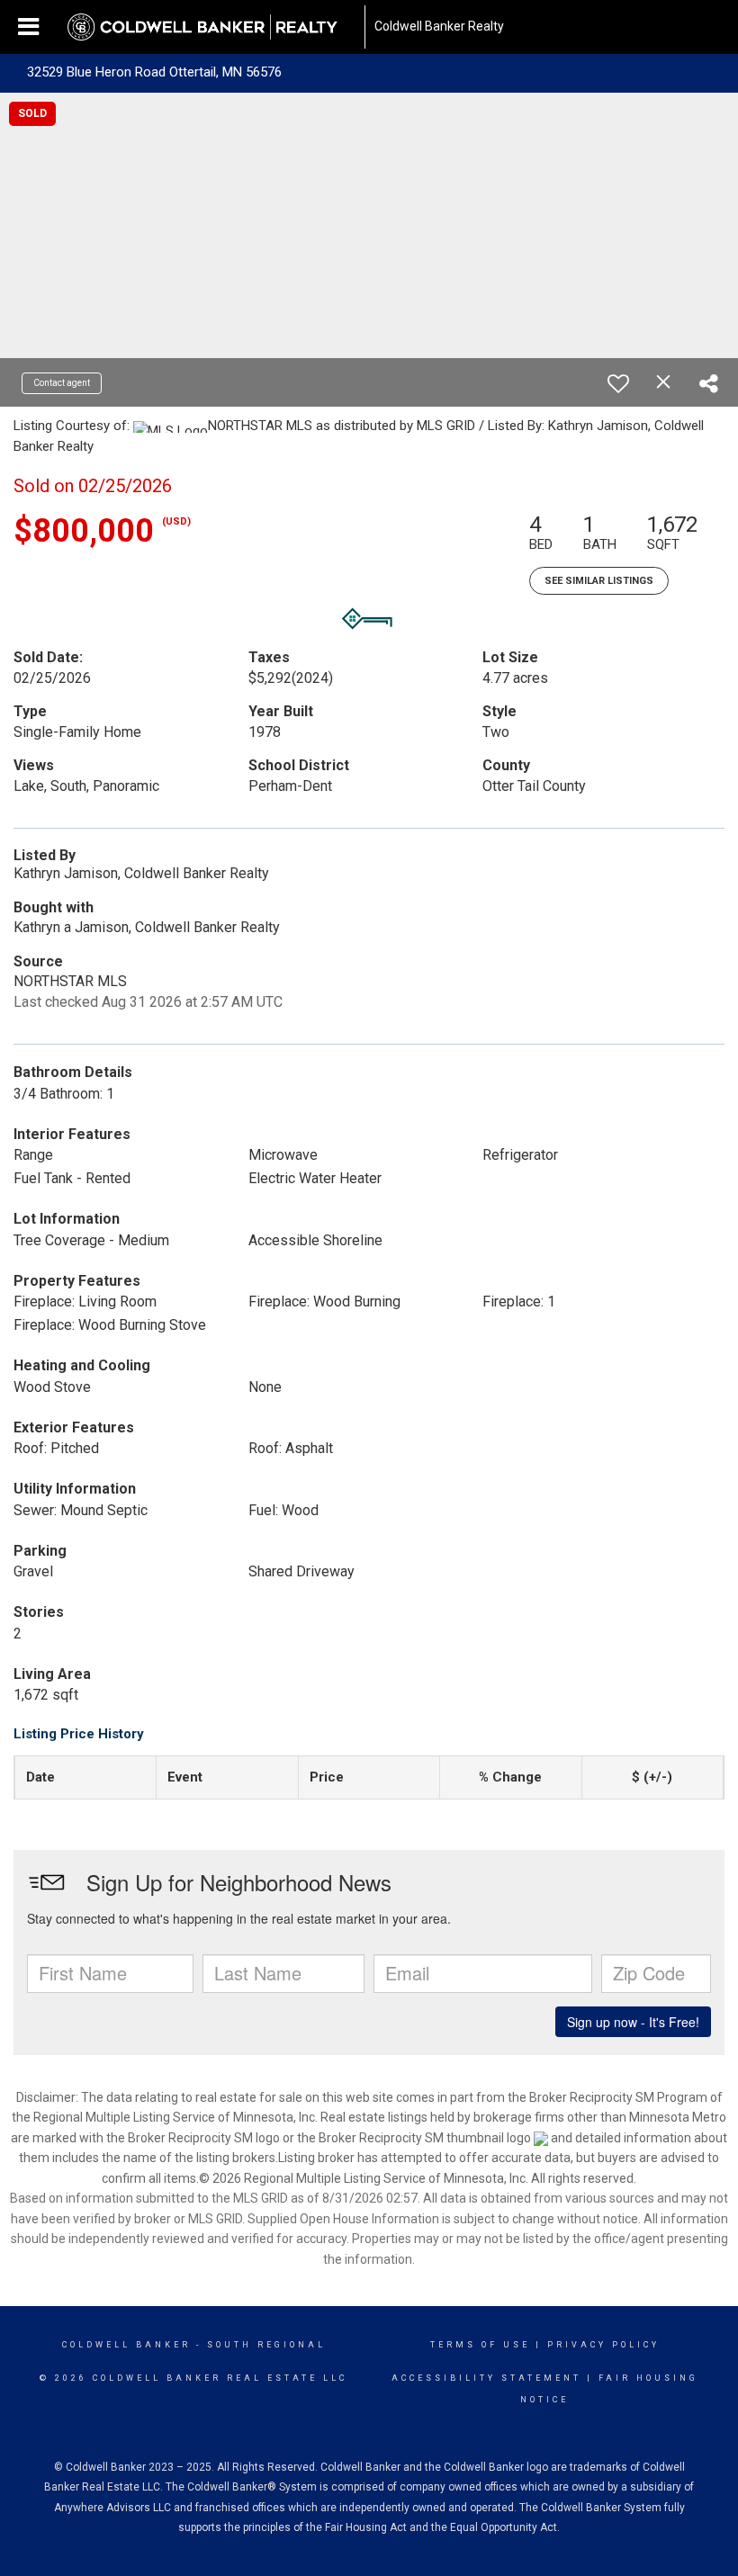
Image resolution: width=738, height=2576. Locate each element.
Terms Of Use (480, 2345)
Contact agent (62, 383)
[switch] (618, 383)
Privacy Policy (603, 2345)
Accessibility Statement (486, 2378)
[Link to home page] (211, 27)
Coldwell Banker (126, 2345)
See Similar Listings (599, 581)
